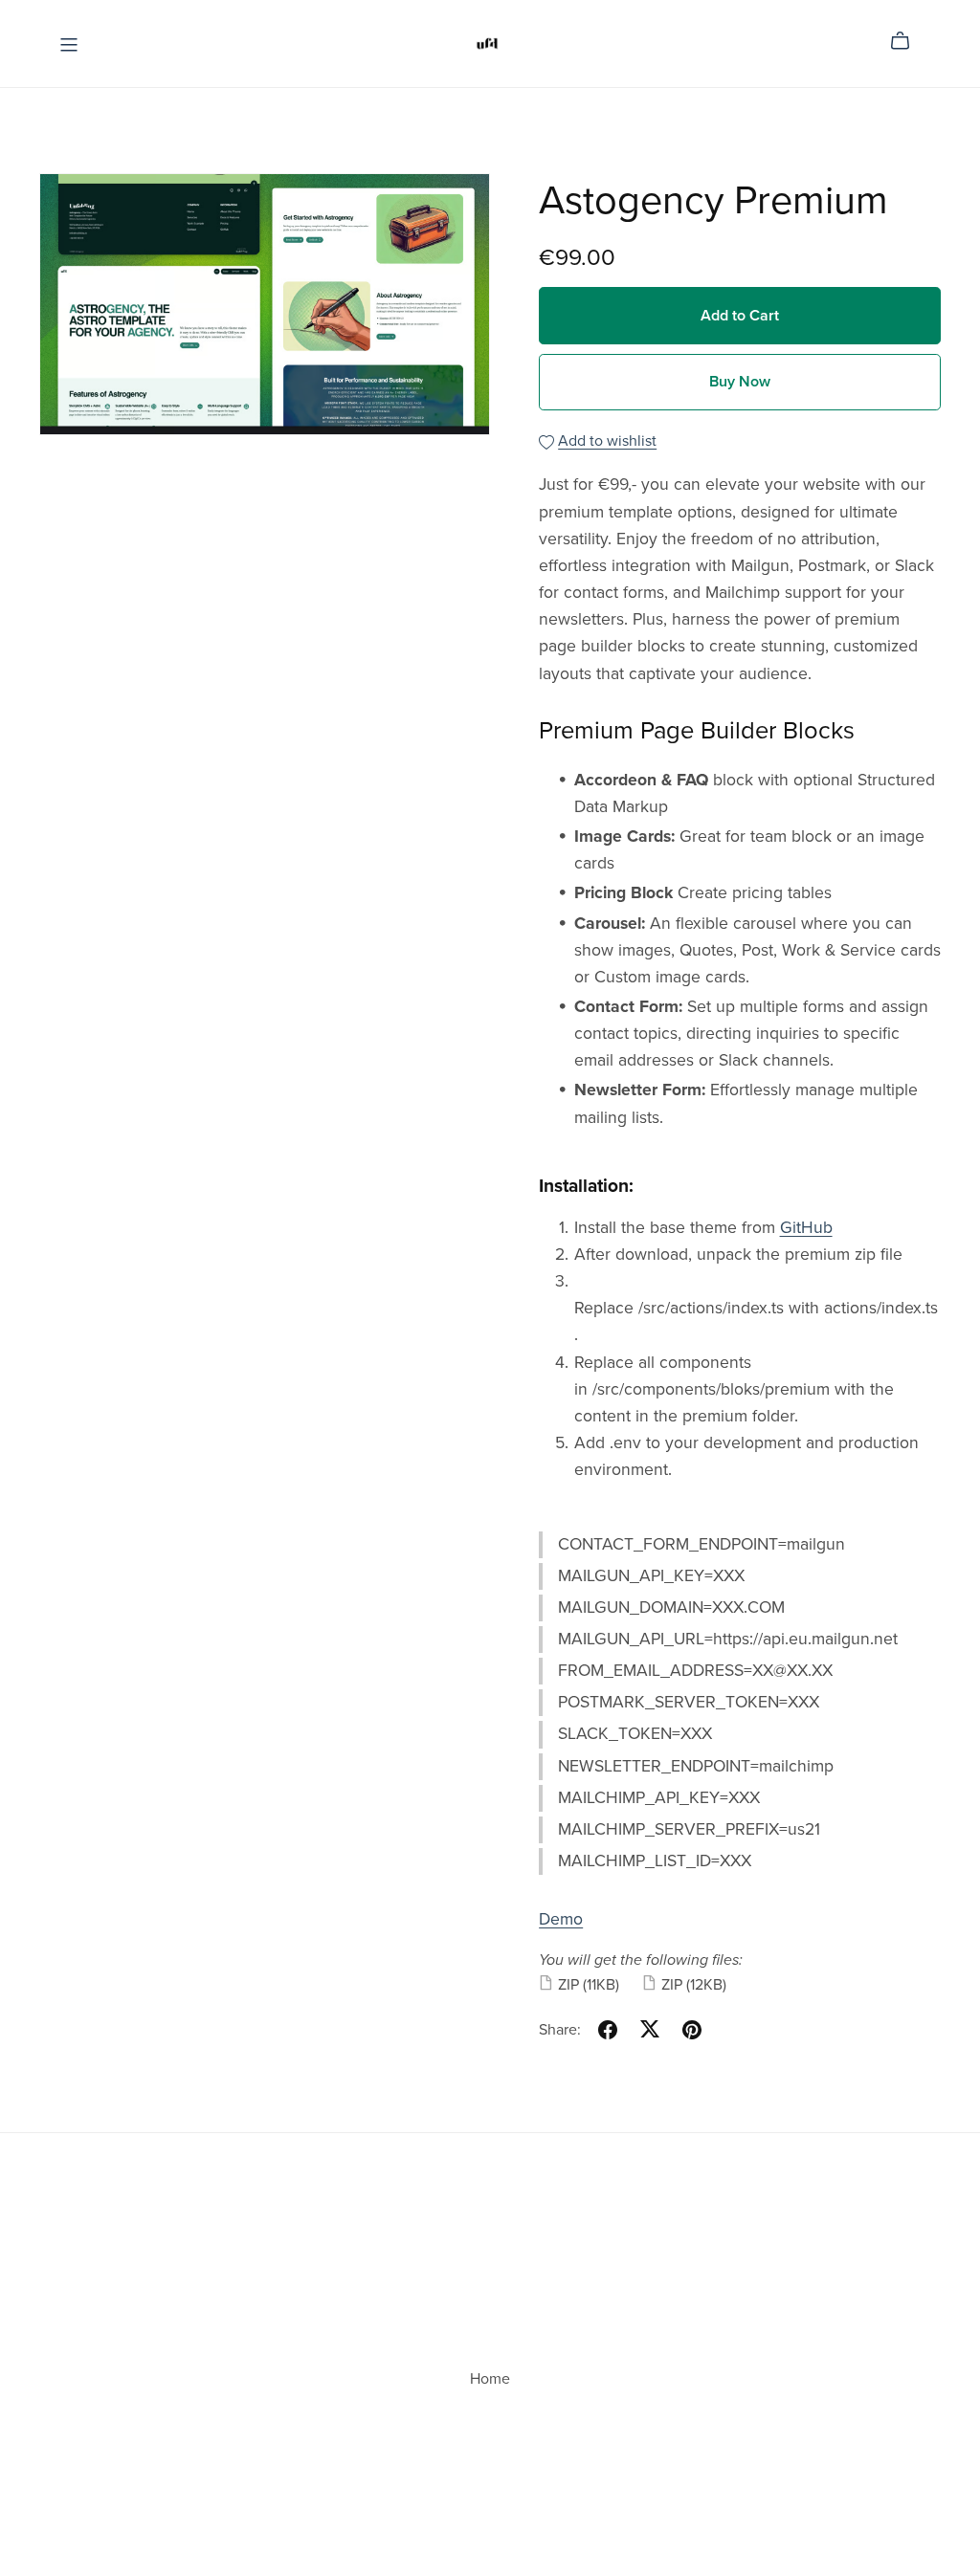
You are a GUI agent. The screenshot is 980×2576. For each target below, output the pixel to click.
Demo (561, 1919)
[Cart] (908, 41)
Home (490, 2379)
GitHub (806, 1228)
